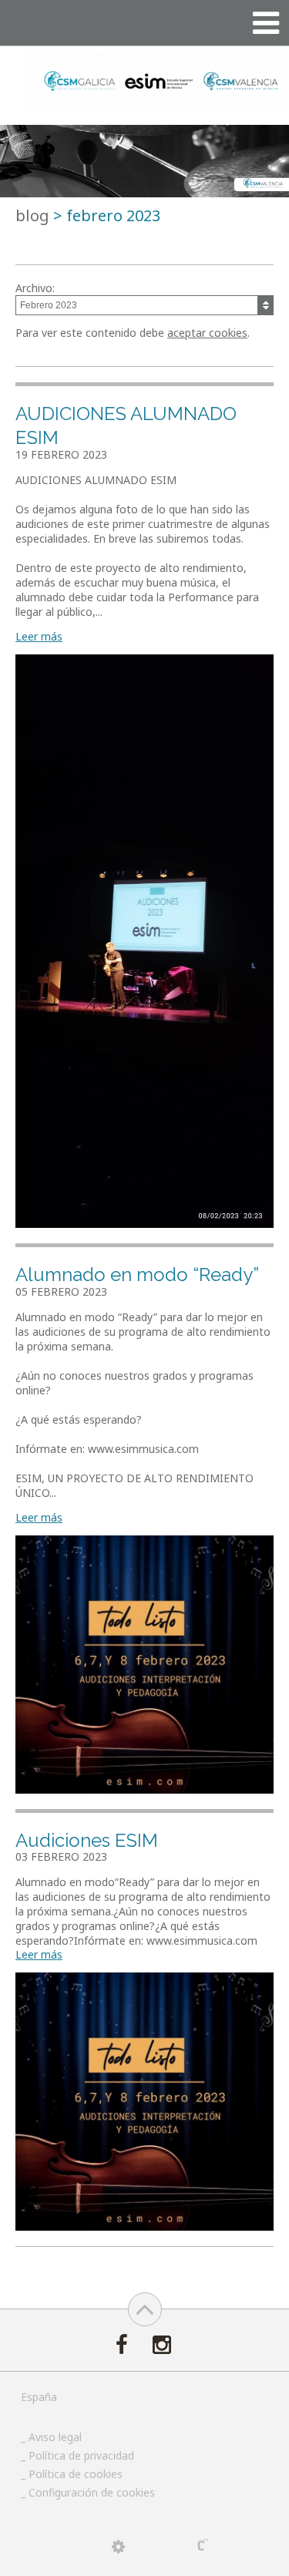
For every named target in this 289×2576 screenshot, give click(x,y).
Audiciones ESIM (87, 1840)
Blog (32, 215)
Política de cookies (76, 2474)
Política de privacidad (81, 2455)
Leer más (39, 636)
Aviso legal (55, 2437)
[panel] (118, 2547)
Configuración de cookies (92, 2492)
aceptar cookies (207, 333)
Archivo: (35, 288)
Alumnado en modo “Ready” (137, 1275)
